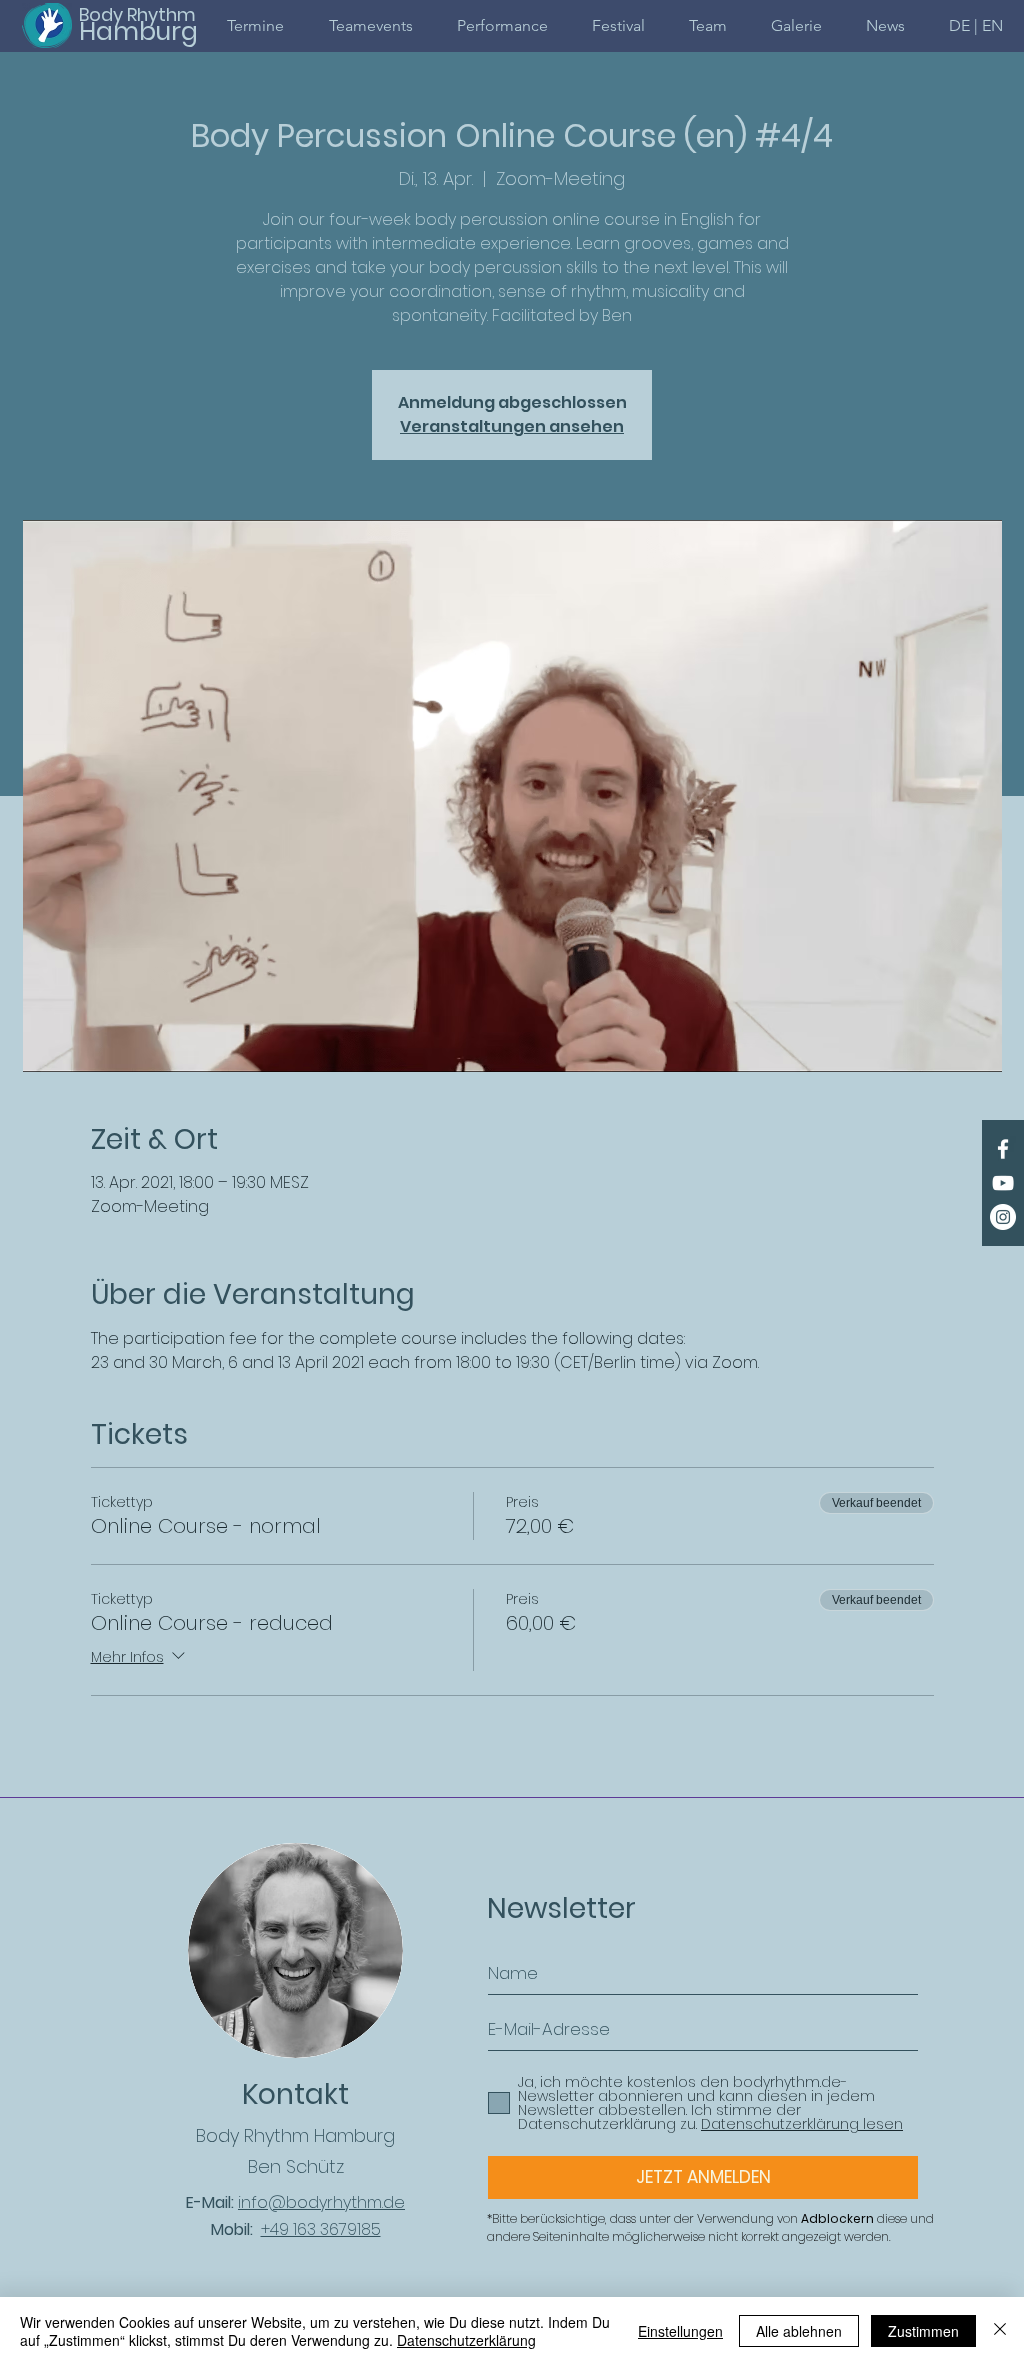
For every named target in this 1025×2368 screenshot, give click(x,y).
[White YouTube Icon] (1003, 1183)
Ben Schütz (296, 2166)
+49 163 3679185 (321, 2229)
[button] (976, 25)
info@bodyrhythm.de (321, 2202)
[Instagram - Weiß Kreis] (1003, 1217)
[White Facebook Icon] (1003, 1149)
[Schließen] (1000, 2331)
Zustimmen (923, 2331)
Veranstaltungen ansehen (512, 426)
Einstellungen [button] (680, 2331)
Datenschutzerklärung (466, 2340)
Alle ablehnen (799, 2331)
